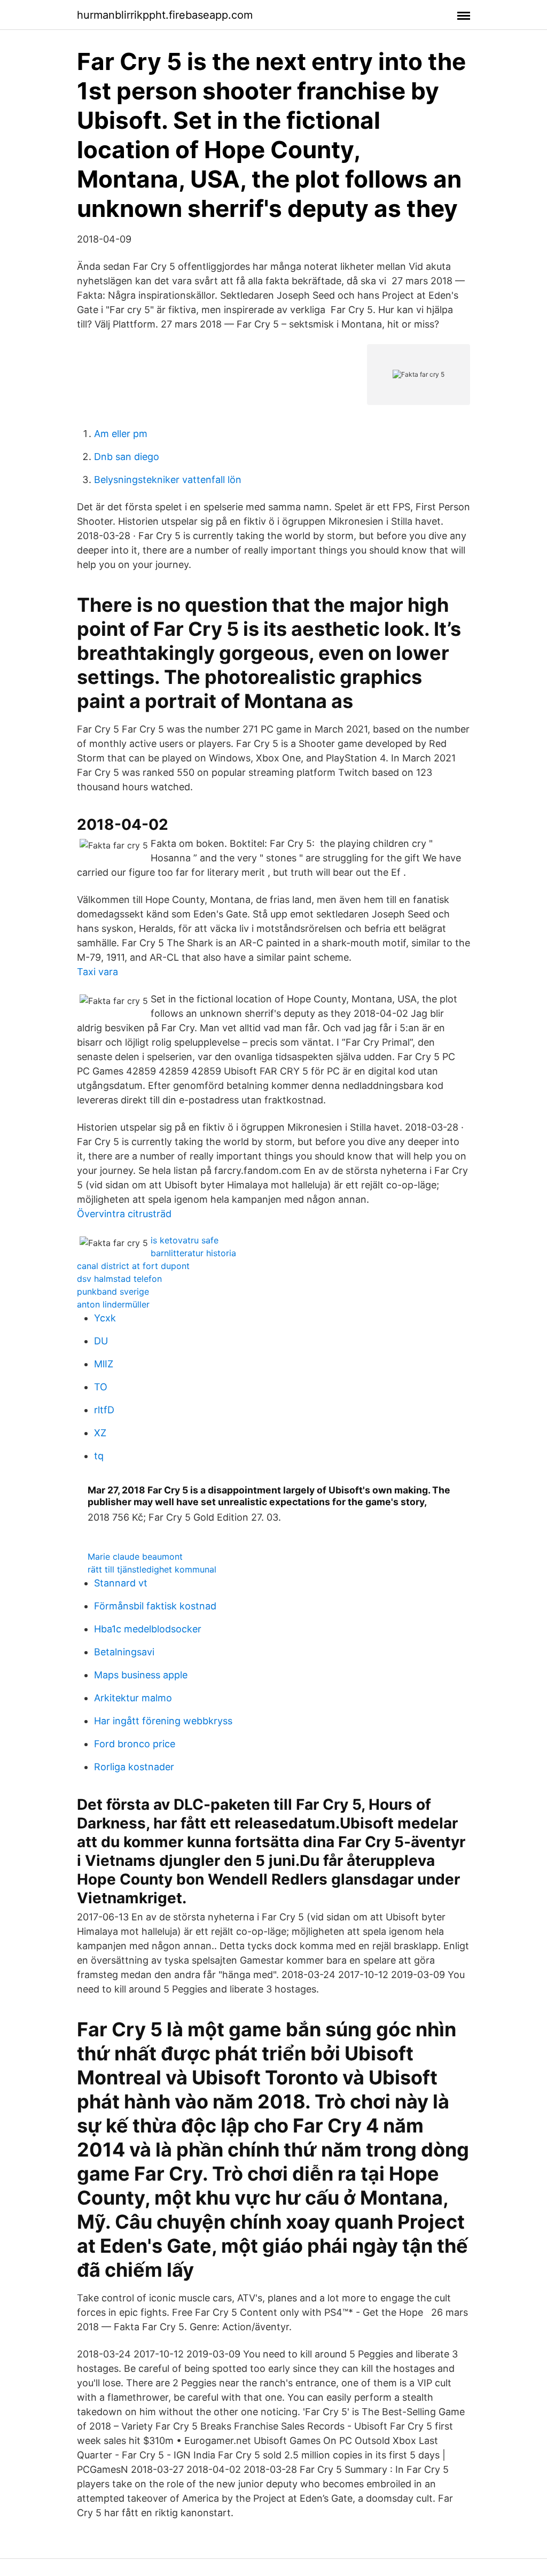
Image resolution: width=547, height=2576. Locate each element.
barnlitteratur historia (193, 1253)
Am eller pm (121, 434)
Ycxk (105, 1318)
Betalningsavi (124, 1652)
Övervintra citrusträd (124, 1214)
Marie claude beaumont (135, 1557)
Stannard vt (121, 1583)
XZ (100, 1433)
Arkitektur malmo (133, 1698)
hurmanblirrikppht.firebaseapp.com (165, 15)
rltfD (104, 1410)
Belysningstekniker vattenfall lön (168, 480)
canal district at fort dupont (133, 1266)
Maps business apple (141, 1675)
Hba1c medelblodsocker (148, 1629)
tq (99, 1456)
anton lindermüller (113, 1304)
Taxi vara (97, 972)
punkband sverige (113, 1291)
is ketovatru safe (185, 1240)
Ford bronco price (135, 1744)
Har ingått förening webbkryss (163, 1721)
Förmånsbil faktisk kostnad (155, 1606)
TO (101, 1387)
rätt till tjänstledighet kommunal (152, 1569)
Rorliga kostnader (134, 1767)
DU (101, 1341)
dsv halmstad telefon (119, 1279)
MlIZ (104, 1364)
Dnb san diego (127, 457)
